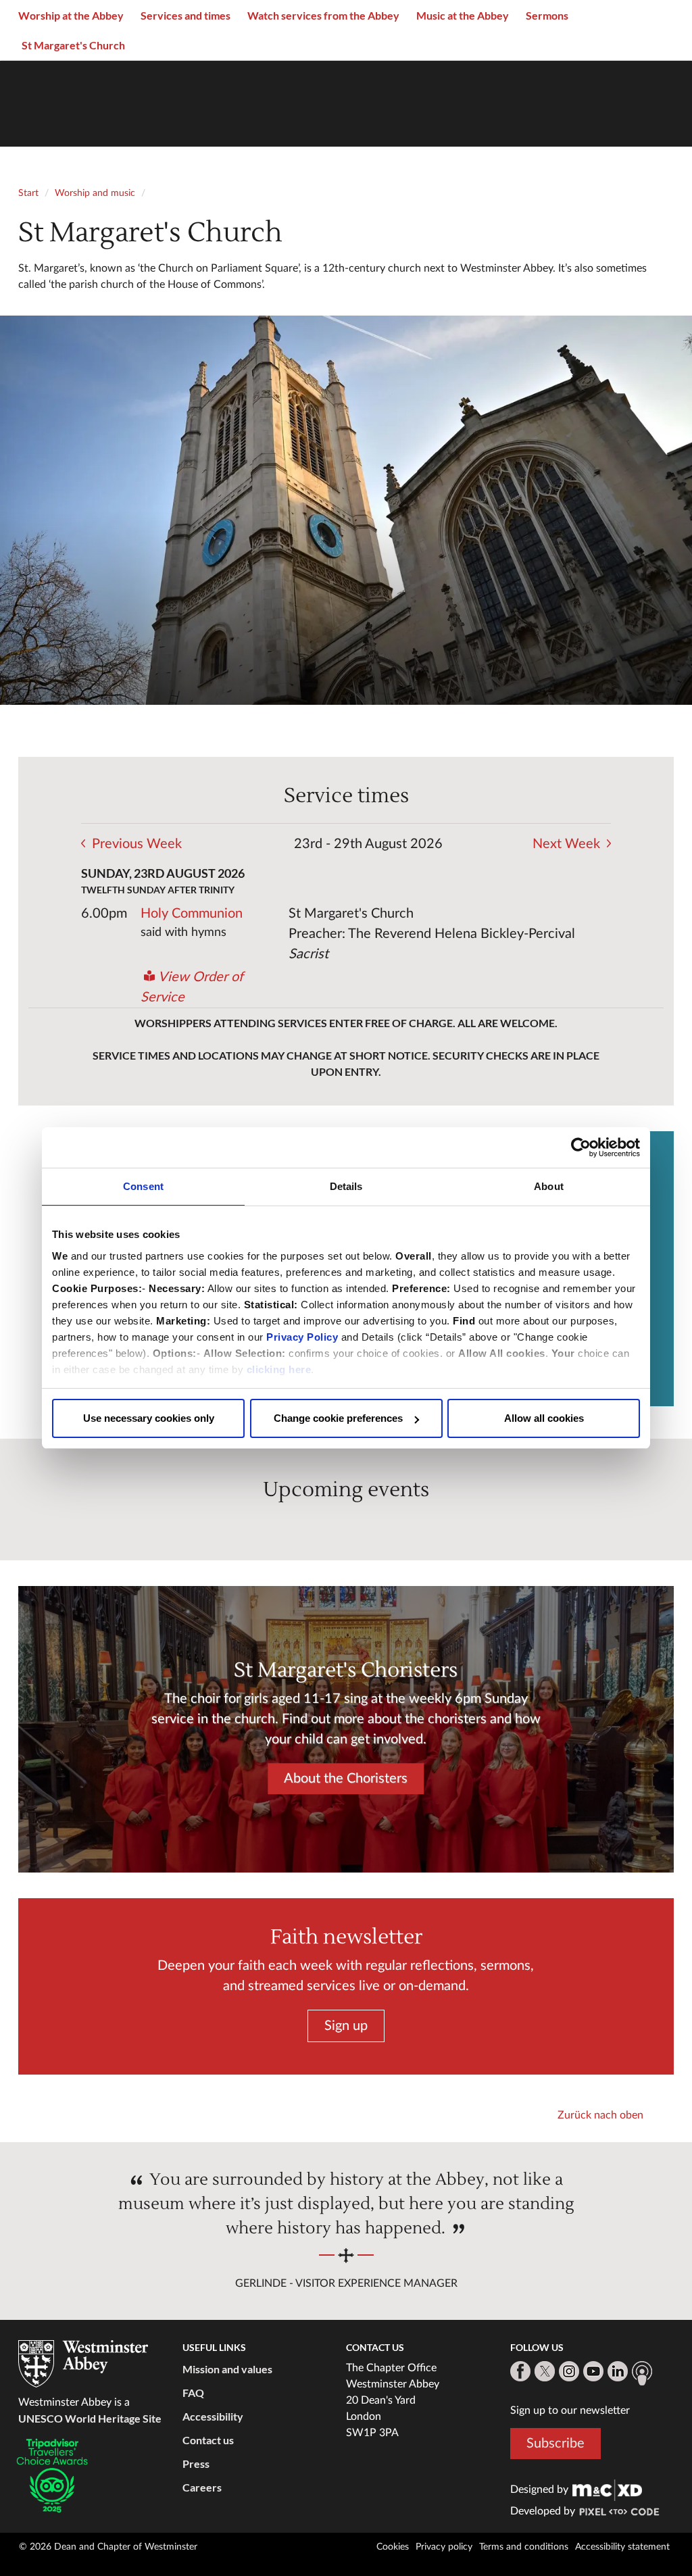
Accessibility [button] (213, 2416)
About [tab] (549, 1186)
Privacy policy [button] (444, 2547)
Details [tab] (346, 1186)
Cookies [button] (393, 2547)
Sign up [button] (346, 2026)
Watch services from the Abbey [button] (323, 15)
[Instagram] (569, 2371)
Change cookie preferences (338, 1418)
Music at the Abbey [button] (463, 15)
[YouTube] (593, 2371)
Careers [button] (202, 2487)
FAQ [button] (193, 2393)
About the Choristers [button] (346, 1779)
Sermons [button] (547, 15)
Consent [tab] (143, 1186)
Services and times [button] (186, 15)
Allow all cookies (544, 1418)
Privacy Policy (302, 1337)
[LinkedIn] (618, 2371)
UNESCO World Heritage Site (90, 2418)
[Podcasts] (642, 2373)
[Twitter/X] (545, 2371)
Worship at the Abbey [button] (71, 15)
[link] (608, 2490)
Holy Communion (192, 914)
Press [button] (196, 2463)
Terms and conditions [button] (524, 2547)
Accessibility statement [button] (622, 2547)
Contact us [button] (208, 2440)
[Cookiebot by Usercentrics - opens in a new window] (581, 1147)
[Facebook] (520, 2371)
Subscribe (555, 2444)
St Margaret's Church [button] (73, 45)
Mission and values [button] (227, 2369)
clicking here (279, 1369)
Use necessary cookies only (149, 1418)
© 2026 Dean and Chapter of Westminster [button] (108, 2547)
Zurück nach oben (600, 2115)
